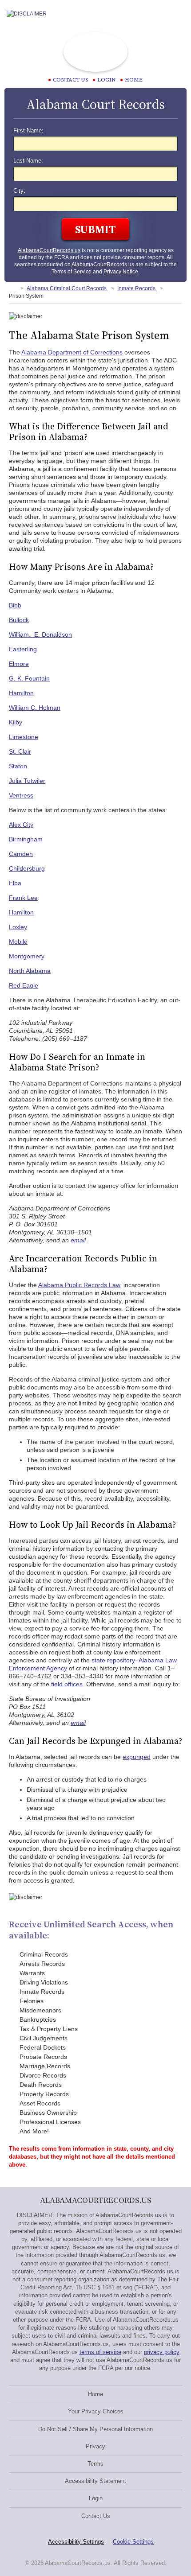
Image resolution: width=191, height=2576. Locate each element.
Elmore (19, 664)
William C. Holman (35, 708)
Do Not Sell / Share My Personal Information (95, 2429)
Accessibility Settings (76, 2542)
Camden (21, 854)
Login (107, 80)
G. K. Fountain (29, 678)
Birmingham (26, 839)
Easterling (23, 649)
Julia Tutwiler (27, 781)
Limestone (24, 737)
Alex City (21, 825)
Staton (18, 766)
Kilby (16, 722)
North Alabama (30, 971)
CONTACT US (71, 80)
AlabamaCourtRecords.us (49, 250)
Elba (15, 883)
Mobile (18, 942)
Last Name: (28, 161)
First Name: (28, 131)
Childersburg (27, 868)
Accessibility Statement (95, 2481)
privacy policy (162, 2352)
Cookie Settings (133, 2542)
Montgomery (27, 956)
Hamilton (21, 693)
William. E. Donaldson (40, 634)
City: (19, 191)
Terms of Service (72, 272)
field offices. (68, 1684)
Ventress (21, 795)
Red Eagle (24, 985)
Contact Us (96, 2516)
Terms (95, 2464)
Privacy (95, 2446)
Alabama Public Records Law (79, 1285)
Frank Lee (23, 898)
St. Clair (20, 751)
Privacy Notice (121, 272)
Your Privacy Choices (96, 2411)
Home (134, 80)
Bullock (19, 620)
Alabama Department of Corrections (72, 352)
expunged (137, 1757)
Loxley (18, 927)
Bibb (15, 605)
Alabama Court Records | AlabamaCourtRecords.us (95, 52)
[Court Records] (12, 288)
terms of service (100, 2352)
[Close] (177, 14)
